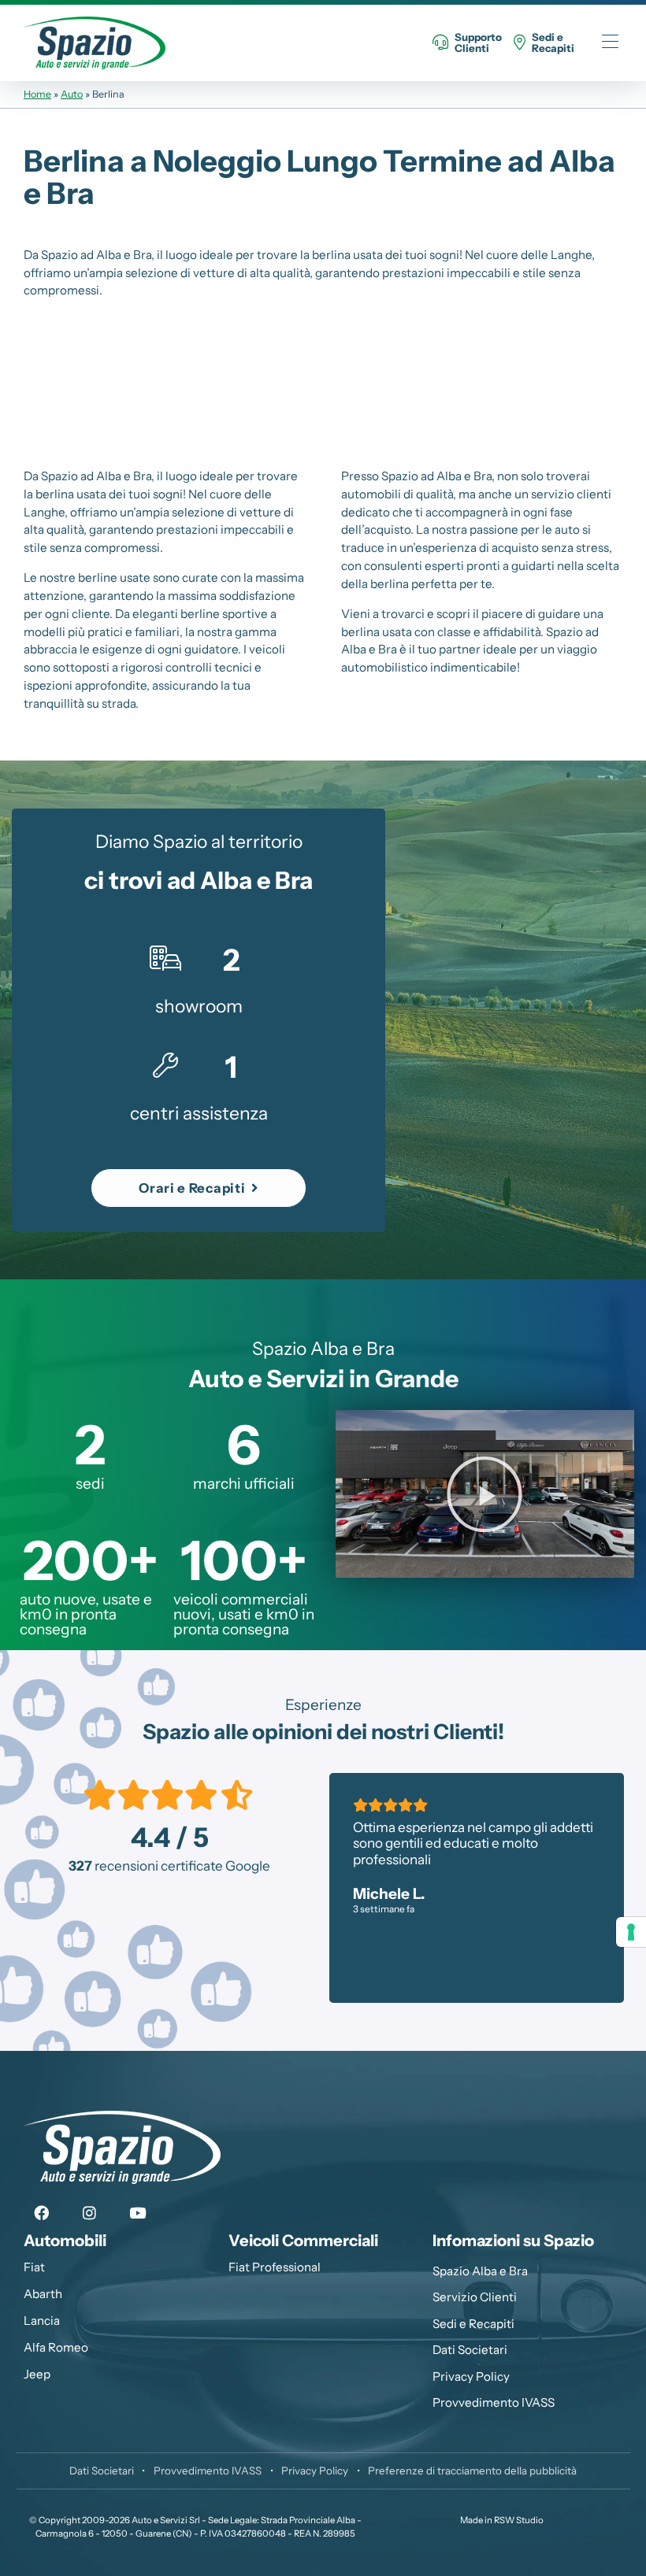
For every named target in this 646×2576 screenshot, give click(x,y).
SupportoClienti (478, 43)
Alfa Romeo (56, 2347)
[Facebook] (42, 2214)
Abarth (43, 2294)
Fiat (34, 2267)
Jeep (37, 2374)
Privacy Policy (471, 2376)
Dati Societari (470, 2350)
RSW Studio (519, 2520)
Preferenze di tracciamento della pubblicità (472, 2471)
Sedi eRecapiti (553, 43)
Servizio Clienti (475, 2297)
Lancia (42, 2321)
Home (37, 94)
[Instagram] (90, 2214)
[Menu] (610, 43)
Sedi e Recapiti (473, 2324)
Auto (72, 94)
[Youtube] (138, 2214)
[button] (199, 1188)
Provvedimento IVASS (494, 2402)
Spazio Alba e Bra (480, 2271)
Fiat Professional (275, 2267)
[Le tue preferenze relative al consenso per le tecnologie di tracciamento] (631, 1932)
